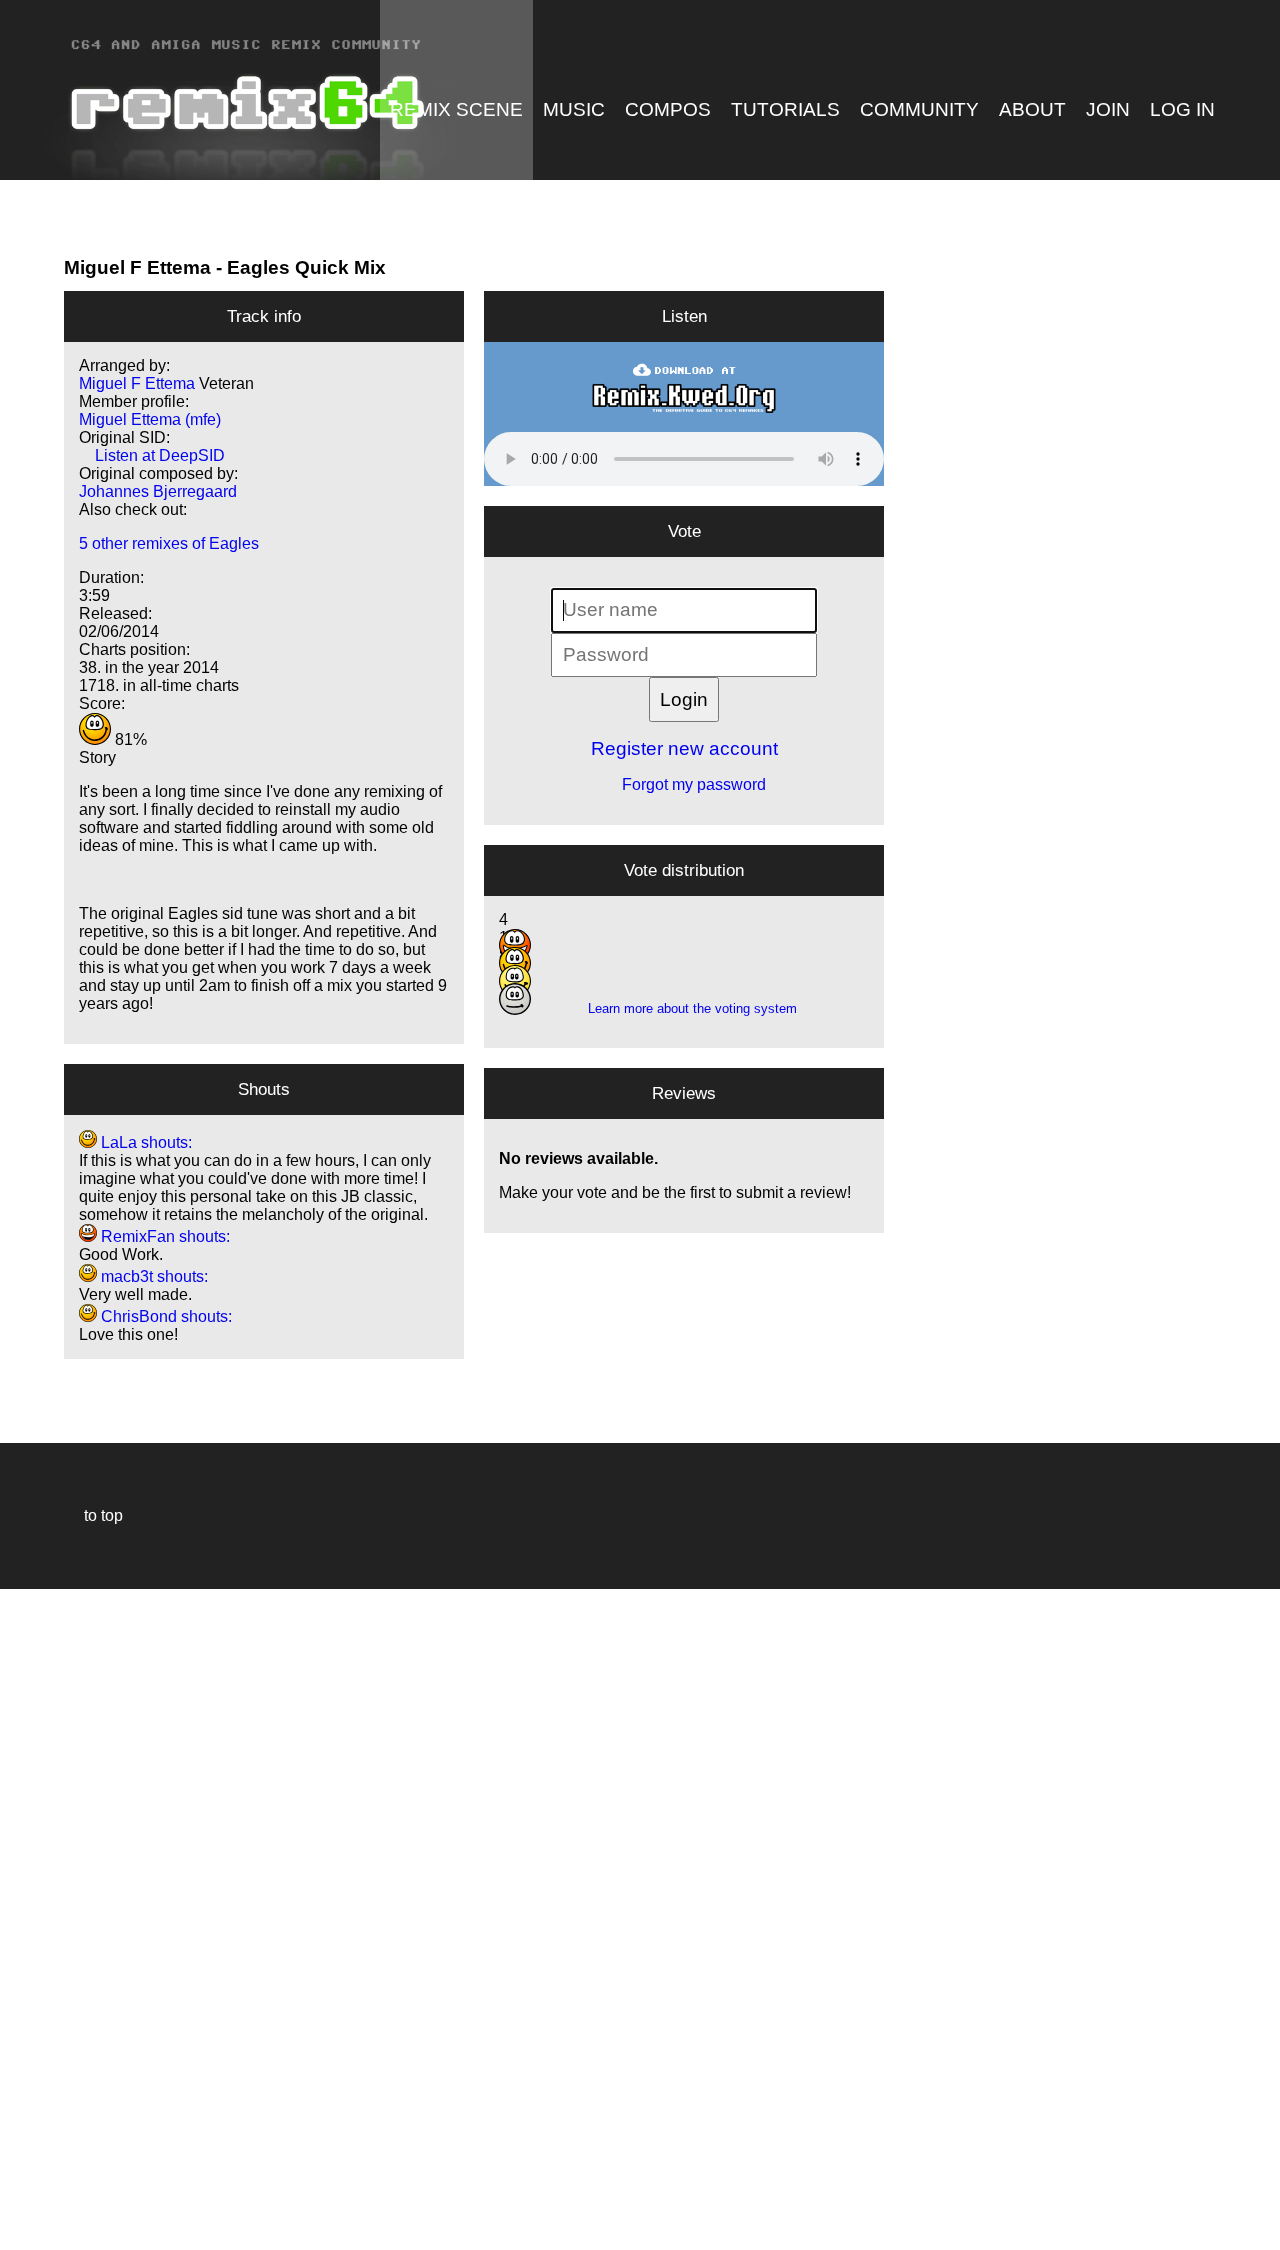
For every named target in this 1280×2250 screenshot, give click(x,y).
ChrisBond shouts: (164, 1316)
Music (574, 109)
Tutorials (785, 109)
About (1032, 109)
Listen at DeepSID (152, 455)
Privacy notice (26, 2231)
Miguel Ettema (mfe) (150, 419)
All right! (21, 2173)
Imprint (24, 2204)
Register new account (684, 748)
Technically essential (40, 1917)
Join (1108, 109)
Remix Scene (456, 109)
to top (93, 1515)
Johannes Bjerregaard (158, 491)
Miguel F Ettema (137, 267)
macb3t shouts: (152, 1276)
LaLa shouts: (144, 1142)
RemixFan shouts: (163, 1236)
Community (919, 109)
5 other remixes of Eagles (169, 543)
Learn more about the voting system (684, 1008)
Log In (1182, 109)
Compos (668, 109)
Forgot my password (684, 784)
